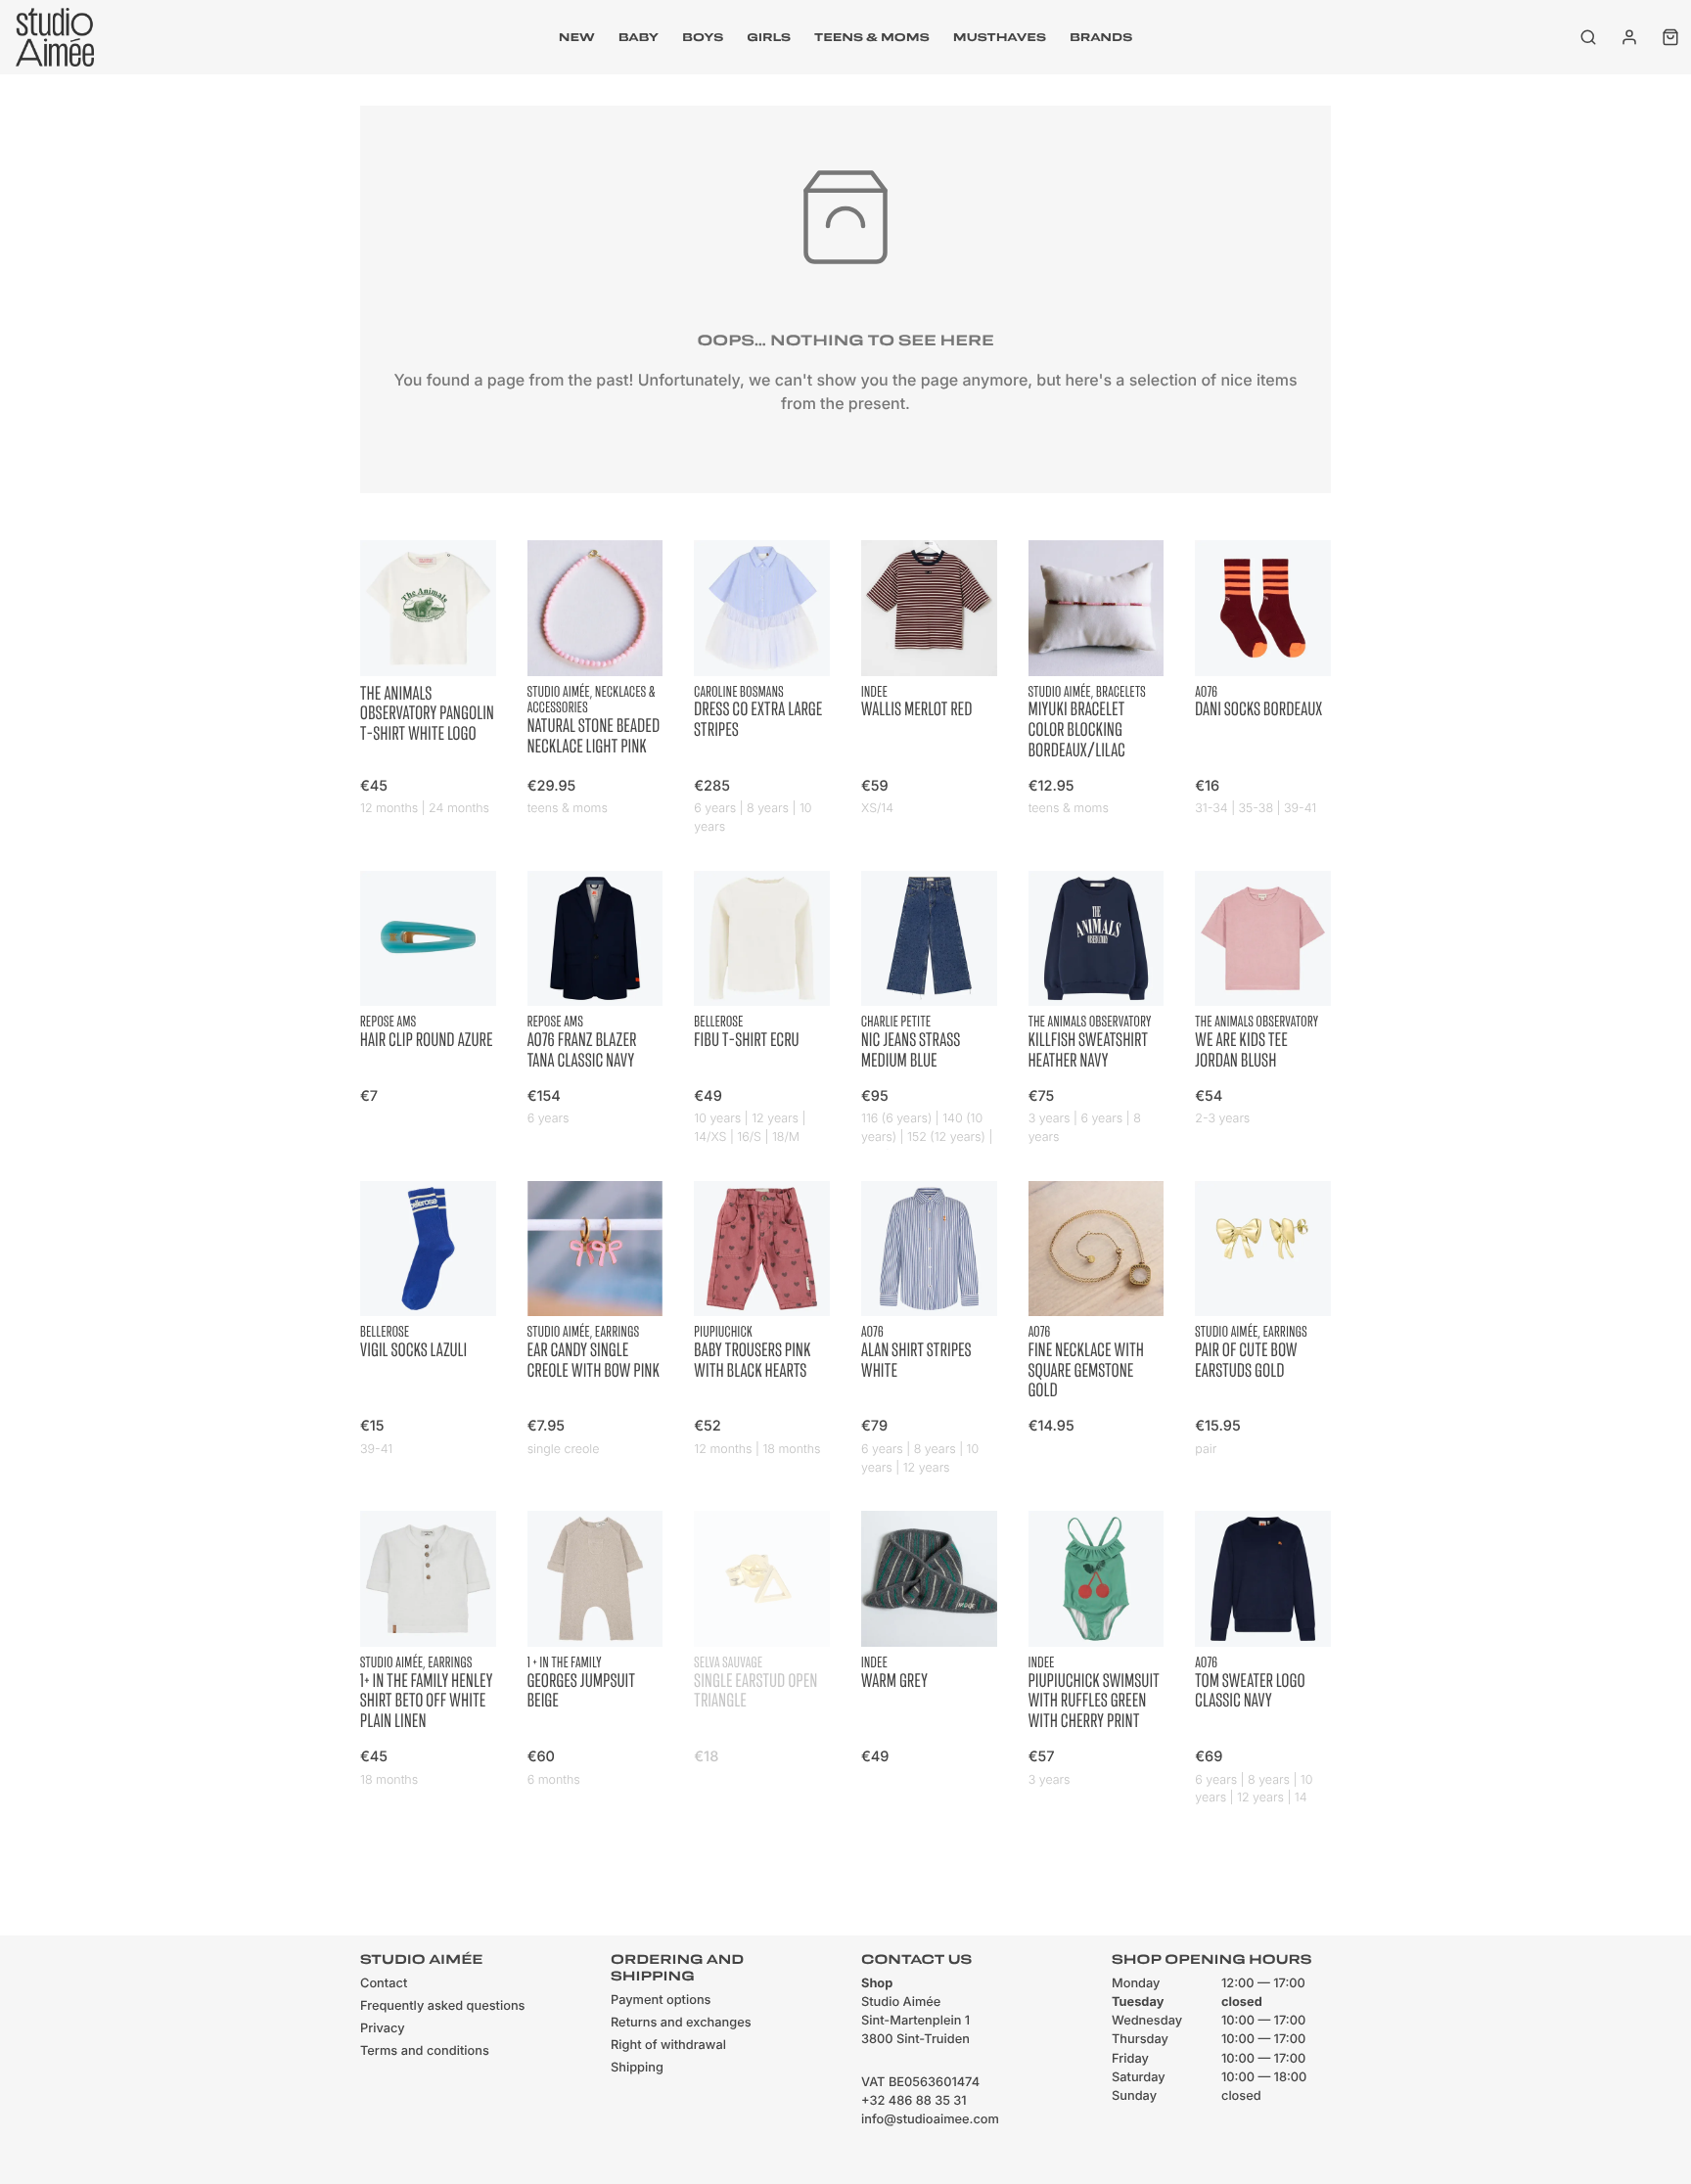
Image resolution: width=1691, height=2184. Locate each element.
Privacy (383, 2029)
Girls (769, 37)
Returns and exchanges (681, 2023)
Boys (703, 37)
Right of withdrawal (668, 2046)
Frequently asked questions (442, 2006)
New (577, 37)
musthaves (1000, 37)
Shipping (637, 2068)
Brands (1101, 37)
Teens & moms (872, 37)
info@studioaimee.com (930, 2120)
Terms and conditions (425, 2051)
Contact (384, 1984)
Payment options (661, 2001)
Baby (639, 37)
